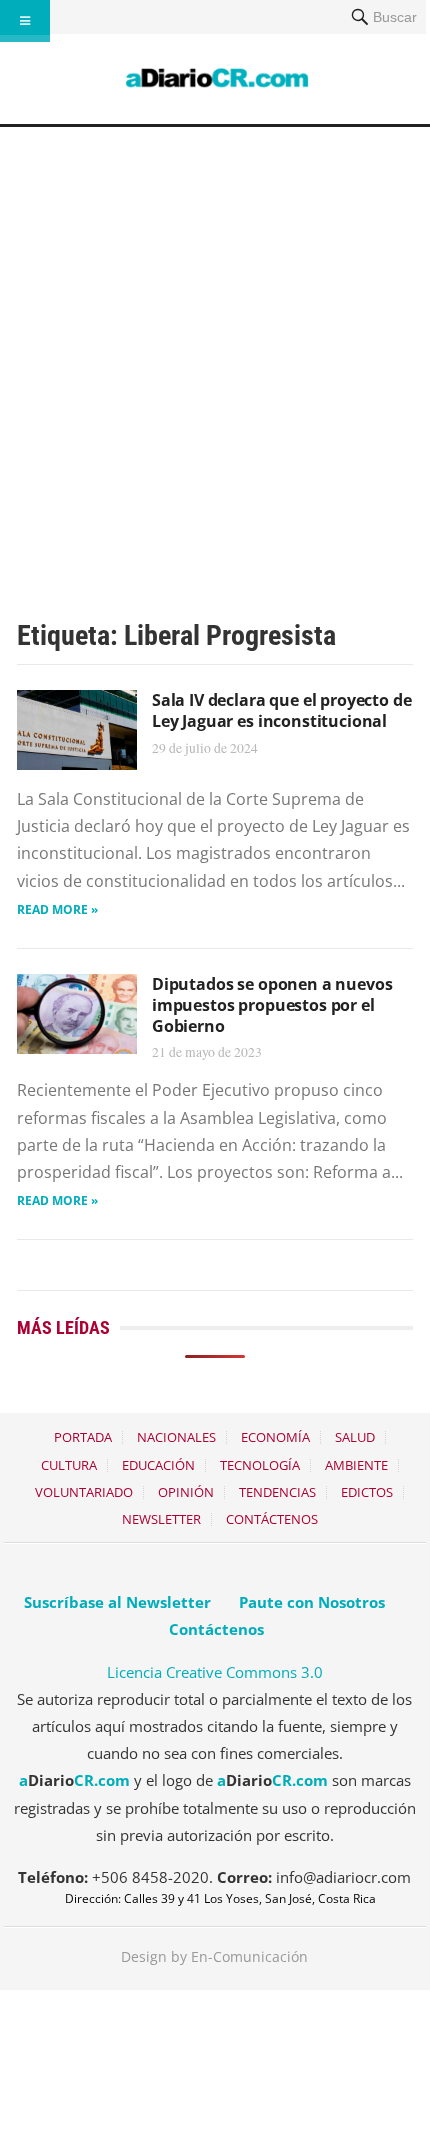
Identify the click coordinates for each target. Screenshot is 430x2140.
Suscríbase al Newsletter (117, 1602)
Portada (83, 1437)
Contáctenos (272, 1519)
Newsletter (161, 1519)
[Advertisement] (215, 352)
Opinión (186, 1492)
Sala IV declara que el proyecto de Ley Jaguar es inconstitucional (282, 710)
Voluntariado (84, 1492)
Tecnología (260, 1465)
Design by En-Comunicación (214, 1956)
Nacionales (176, 1437)
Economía (275, 1437)
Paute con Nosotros (312, 1602)
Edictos (367, 1492)
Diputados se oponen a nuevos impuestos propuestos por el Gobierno (272, 1005)
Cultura (69, 1465)
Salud (355, 1437)
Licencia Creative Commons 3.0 (215, 1672)
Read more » (57, 909)
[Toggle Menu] (25, 21)
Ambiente (356, 1465)
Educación (158, 1465)
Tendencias (277, 1492)
